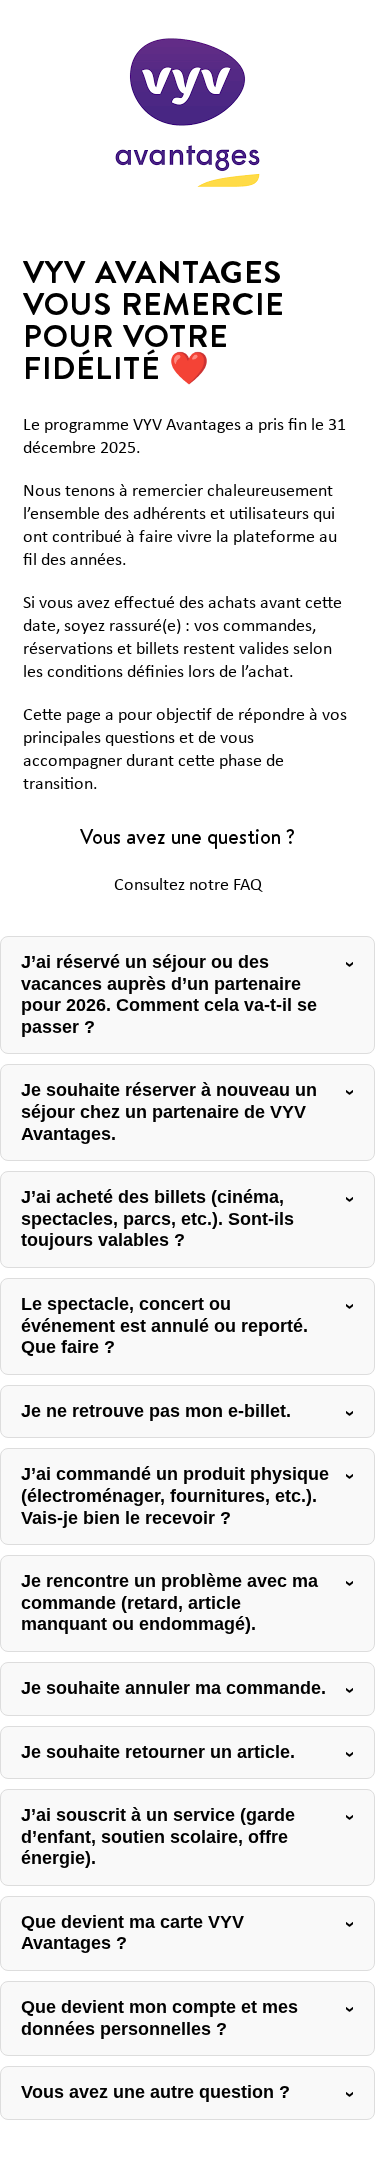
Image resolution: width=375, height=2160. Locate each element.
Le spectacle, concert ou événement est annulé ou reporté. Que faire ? (164, 1325)
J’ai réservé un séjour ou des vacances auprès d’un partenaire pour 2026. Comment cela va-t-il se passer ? (169, 994)
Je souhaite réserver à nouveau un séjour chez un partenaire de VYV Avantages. (169, 1111)
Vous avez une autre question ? (155, 2092)
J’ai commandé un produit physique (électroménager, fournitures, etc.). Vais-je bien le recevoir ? (175, 1495)
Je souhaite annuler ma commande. (173, 1688)
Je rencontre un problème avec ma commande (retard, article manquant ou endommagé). (169, 1602)
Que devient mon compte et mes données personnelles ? (159, 2018)
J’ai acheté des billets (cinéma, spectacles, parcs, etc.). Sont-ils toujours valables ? (157, 1218)
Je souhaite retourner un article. (158, 1752)
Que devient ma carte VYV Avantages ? (132, 1933)
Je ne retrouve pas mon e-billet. (156, 1411)
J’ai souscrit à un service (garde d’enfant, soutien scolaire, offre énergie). (158, 1836)
